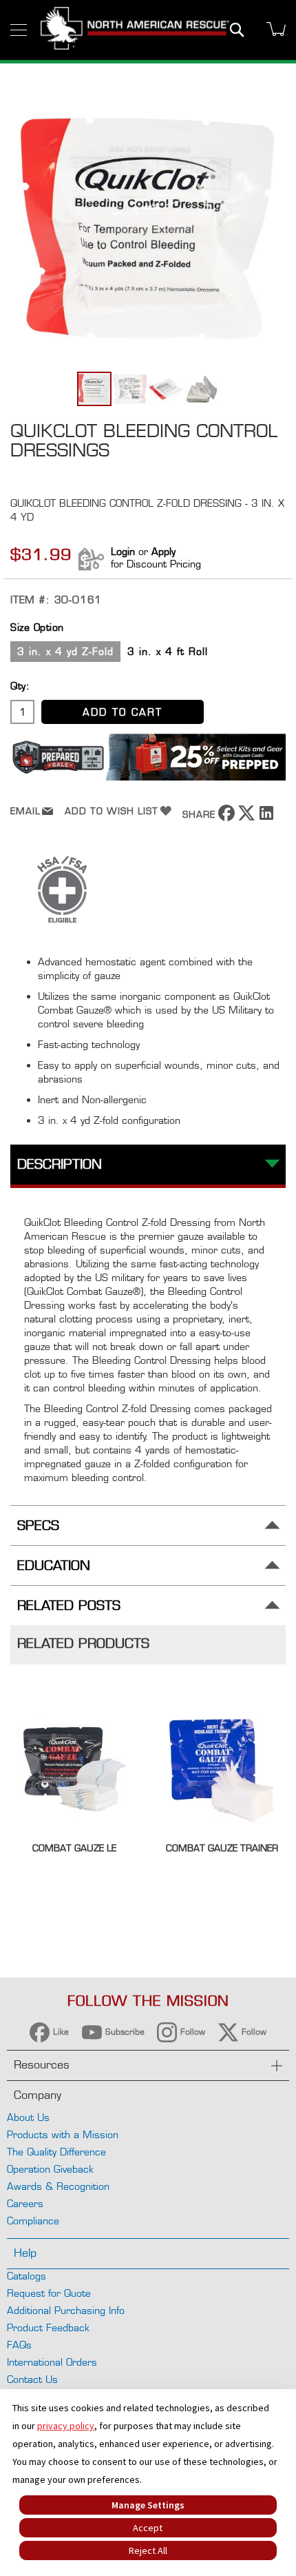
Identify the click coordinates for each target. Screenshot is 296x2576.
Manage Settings (148, 2505)
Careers (25, 2203)
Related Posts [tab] (69, 1606)
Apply (163, 551)
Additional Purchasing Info (66, 2310)
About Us (28, 2117)
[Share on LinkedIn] (266, 817)
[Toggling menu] (19, 30)
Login (123, 551)
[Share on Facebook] (226, 817)
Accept (148, 2528)
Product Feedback (48, 2327)
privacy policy (66, 2426)
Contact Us (32, 2379)
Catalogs (27, 2276)
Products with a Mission (63, 2134)
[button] (131, 389)
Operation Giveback (50, 2169)
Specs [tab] (38, 1526)
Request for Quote (49, 2293)
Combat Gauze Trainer (222, 1848)
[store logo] (135, 30)
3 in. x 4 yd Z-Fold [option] (65, 651)
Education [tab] (54, 1566)
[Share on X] (246, 817)
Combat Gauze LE (74, 1848)
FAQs (19, 2345)
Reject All (148, 2550)
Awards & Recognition (58, 2186)
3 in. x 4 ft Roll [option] (168, 651)
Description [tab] (60, 1164)
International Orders (52, 2362)
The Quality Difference (56, 2152)
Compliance (33, 2221)
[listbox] (148, 653)
